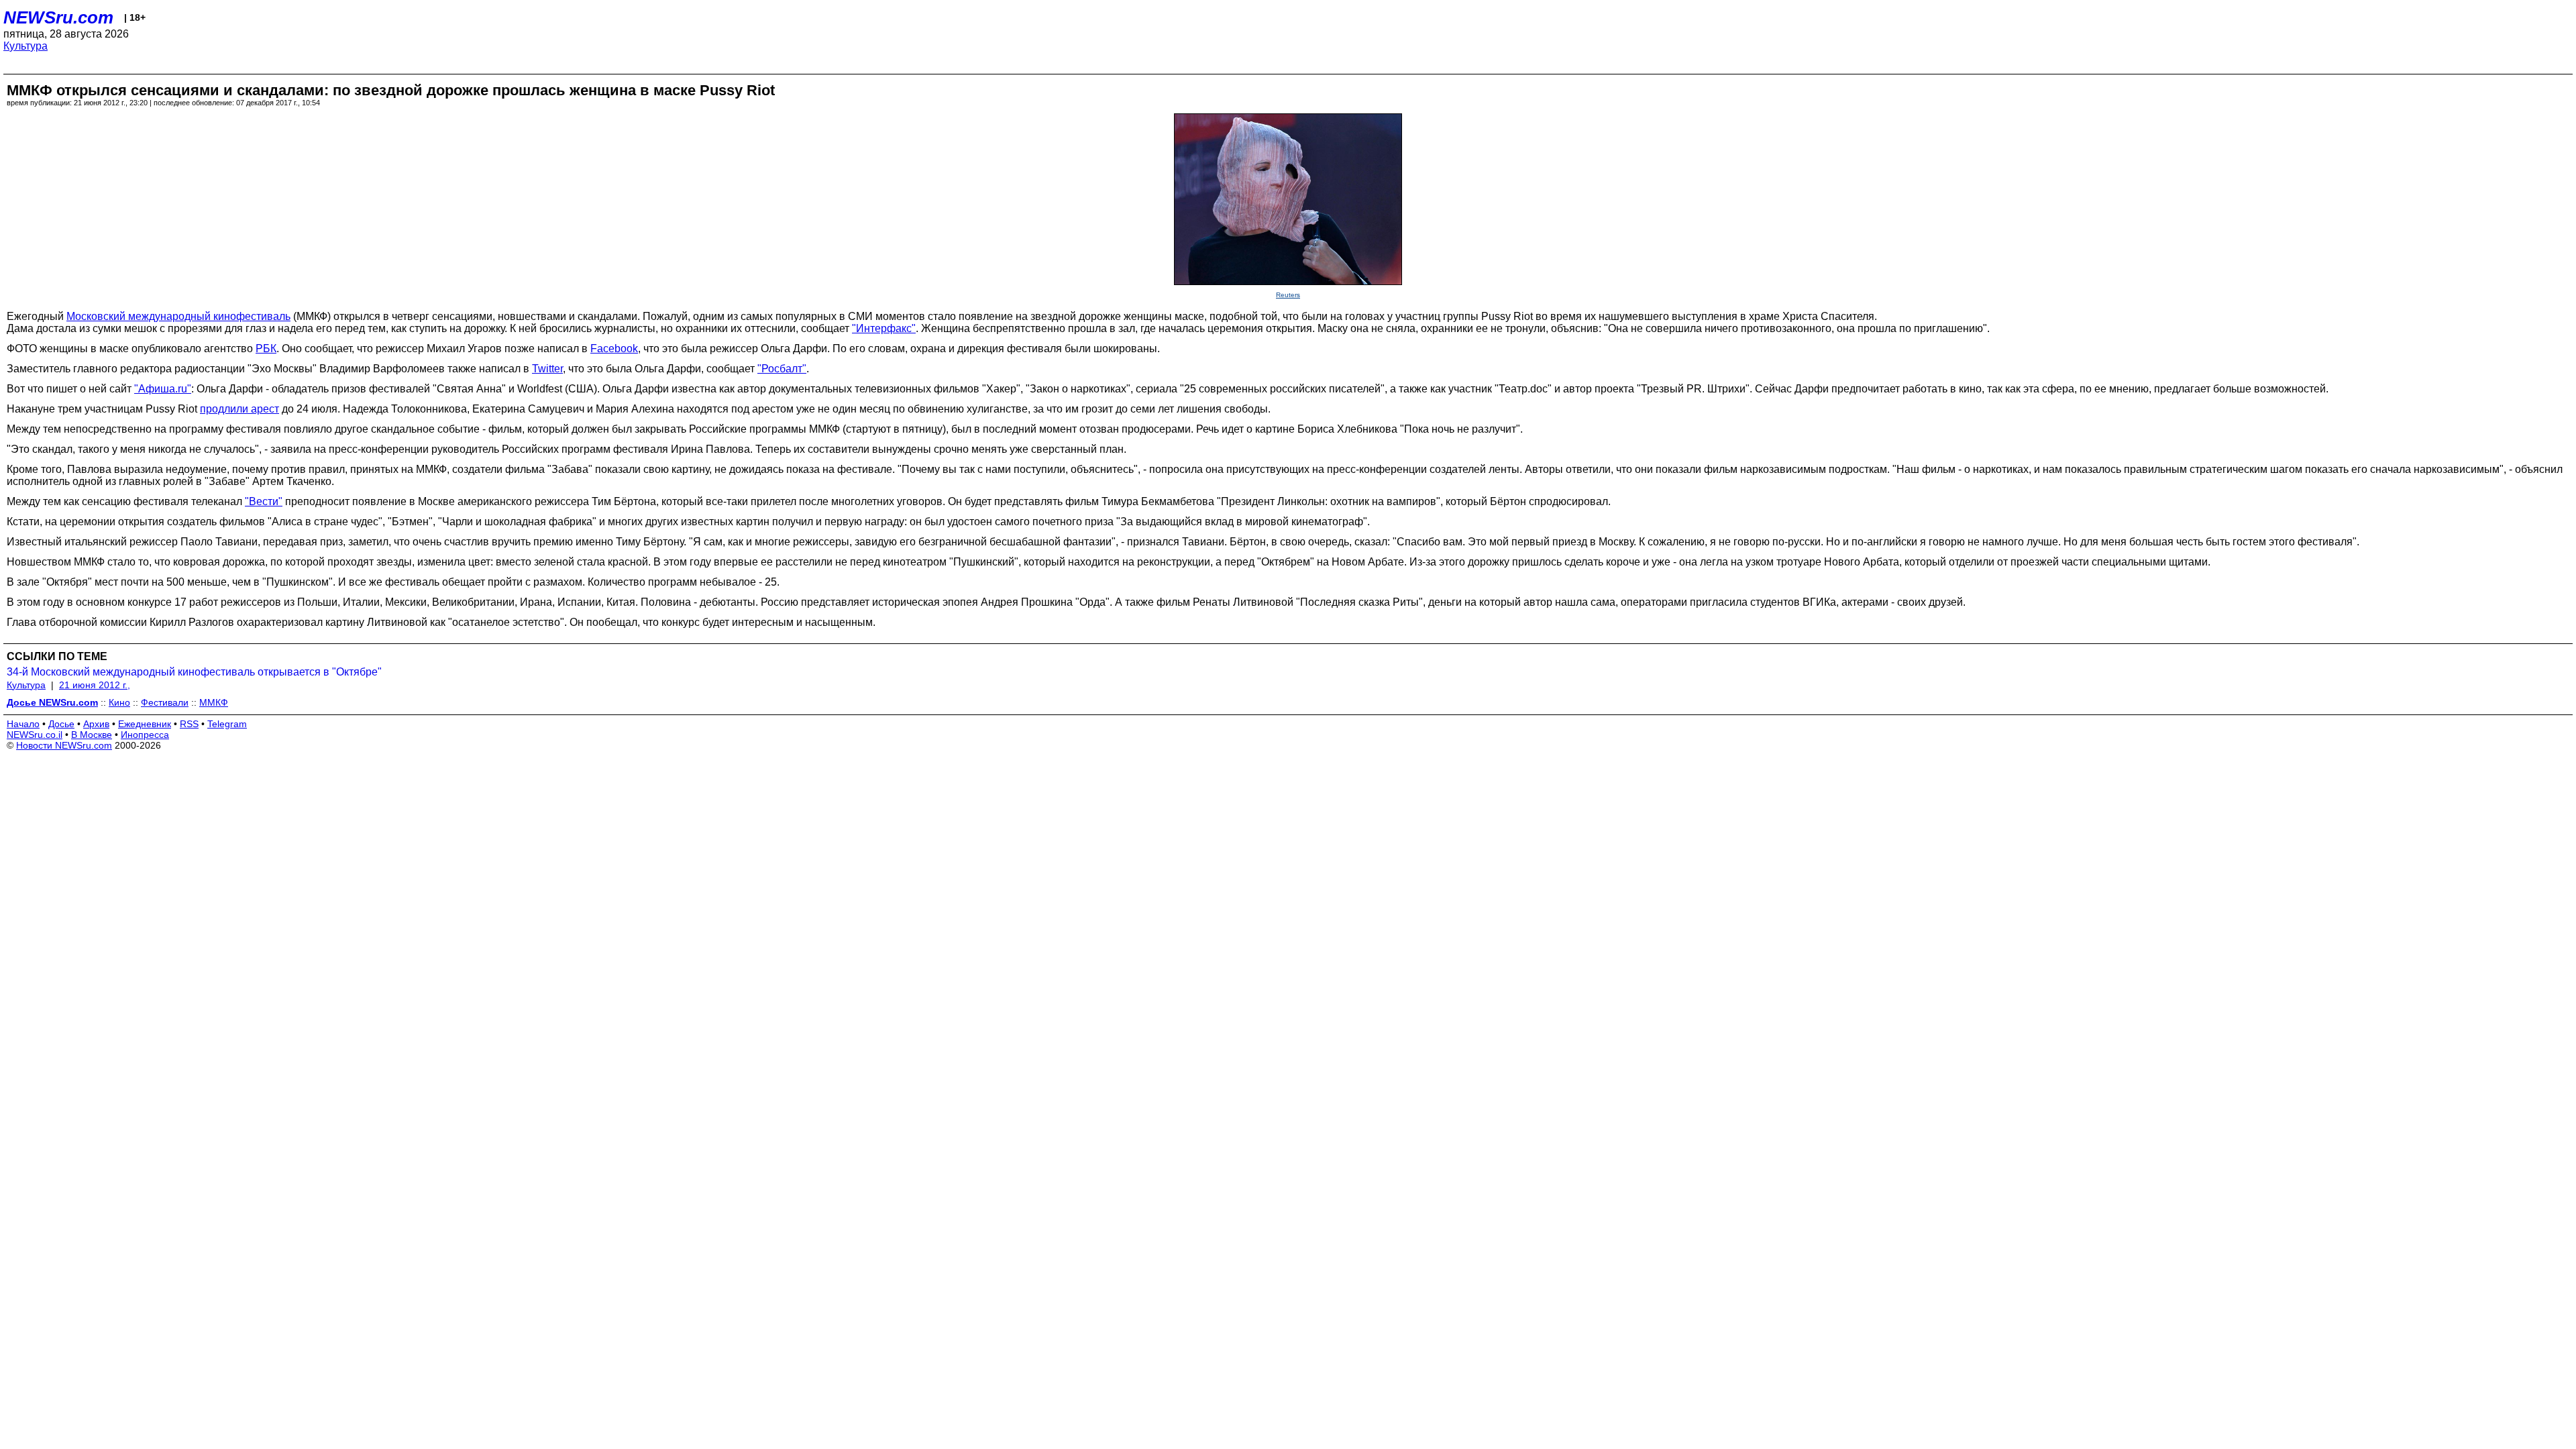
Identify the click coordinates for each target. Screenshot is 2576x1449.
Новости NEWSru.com (64, 745)
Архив (96, 724)
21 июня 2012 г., (95, 685)
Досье (61, 724)
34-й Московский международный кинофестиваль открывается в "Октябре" (194, 672)
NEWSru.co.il (35, 735)
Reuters (1288, 295)
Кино (119, 702)
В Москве (92, 735)
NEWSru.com (58, 17)
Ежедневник (145, 724)
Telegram (227, 724)
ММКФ (214, 702)
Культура (25, 46)
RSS (189, 724)
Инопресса (145, 735)
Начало (23, 724)
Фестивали (165, 702)
